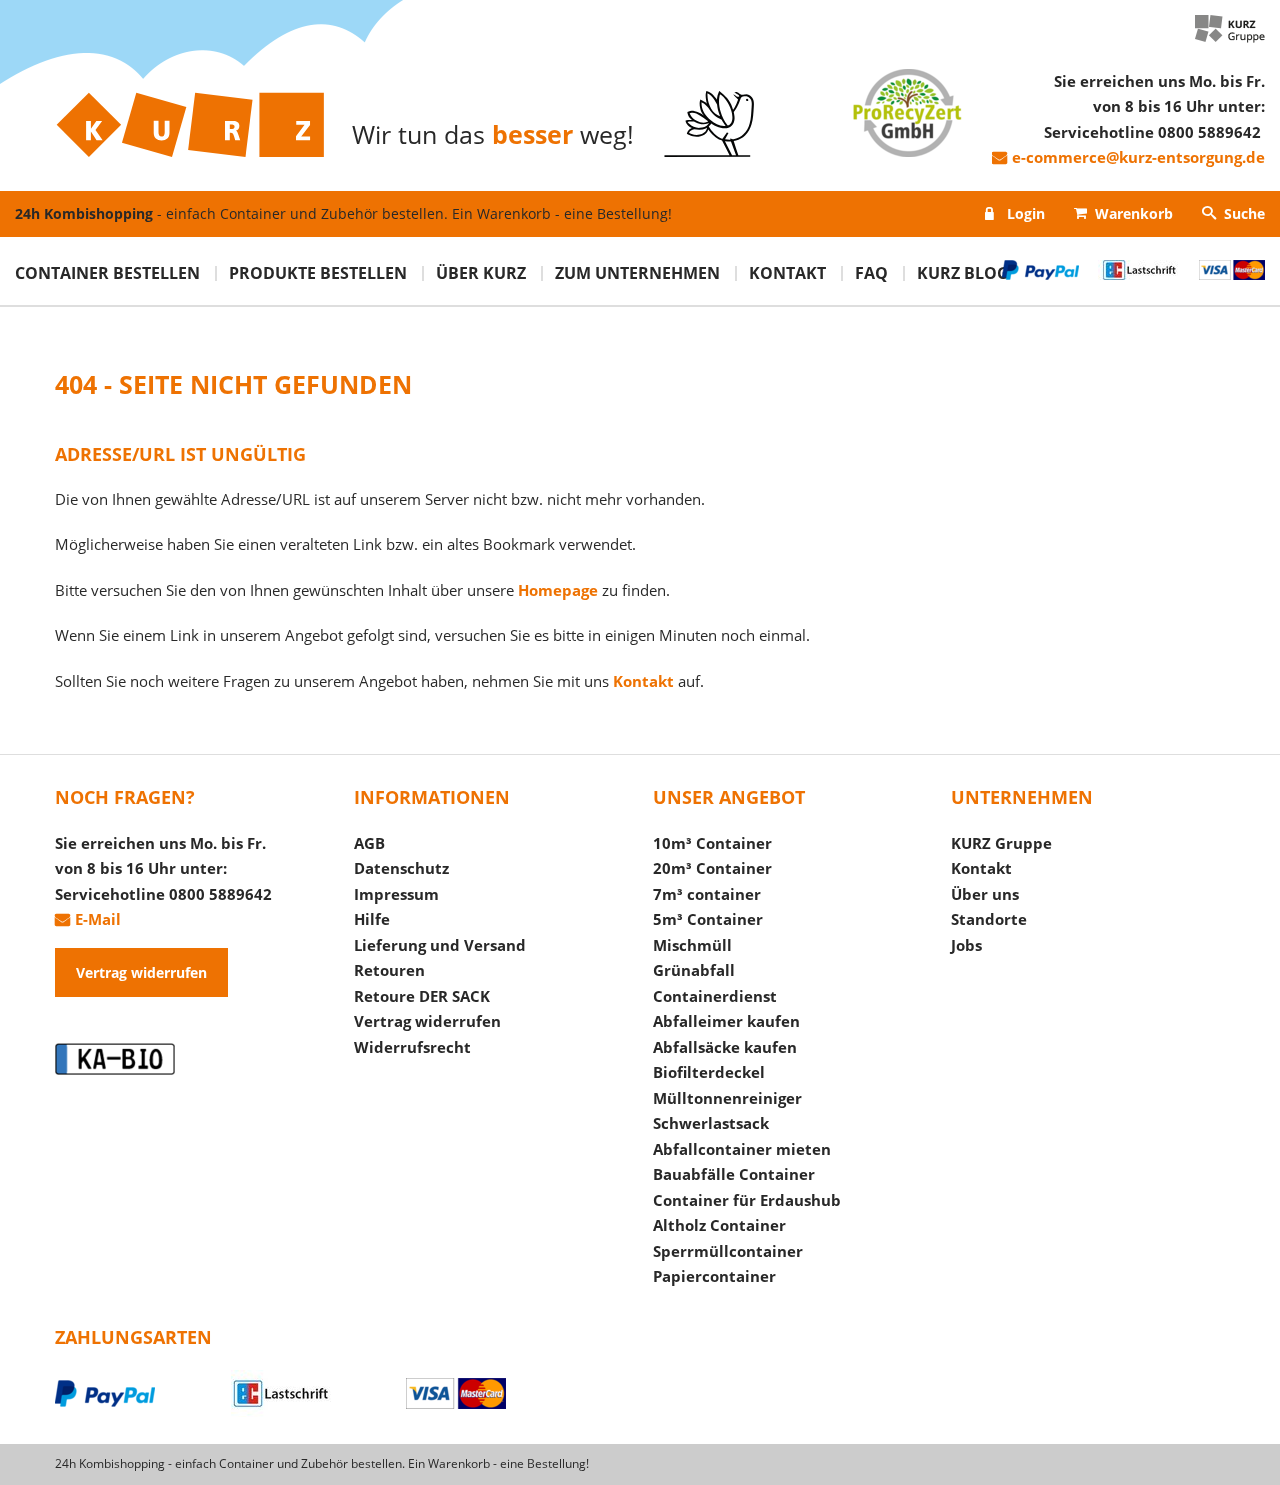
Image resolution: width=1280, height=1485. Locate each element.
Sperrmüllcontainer (728, 1251)
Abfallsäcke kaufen (725, 1047)
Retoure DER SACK (422, 996)
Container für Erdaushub (747, 1200)
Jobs (966, 945)
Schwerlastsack (711, 1123)
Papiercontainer (714, 1276)
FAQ (871, 273)
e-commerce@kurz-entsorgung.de (1138, 157)
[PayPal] (143, 1397)
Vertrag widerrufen (141, 972)
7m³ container (707, 894)
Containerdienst (715, 996)
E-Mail (98, 919)
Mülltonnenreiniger (727, 1098)
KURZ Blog (963, 273)
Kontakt (787, 273)
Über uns (985, 894)
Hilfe (372, 919)
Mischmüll (692, 945)
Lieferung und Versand (440, 945)
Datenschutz (401, 868)
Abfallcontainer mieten (742, 1149)
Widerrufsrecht (412, 1047)
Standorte (989, 919)
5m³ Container (708, 919)
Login (1026, 213)
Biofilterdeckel (709, 1072)
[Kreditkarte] (494, 1397)
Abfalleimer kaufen (726, 1021)
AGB (369, 843)
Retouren (389, 970)
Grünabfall (694, 970)
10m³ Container (712, 843)
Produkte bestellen (318, 273)
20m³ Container (712, 868)
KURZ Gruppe (1001, 843)
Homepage (558, 590)
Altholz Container (719, 1225)
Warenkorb (1134, 213)
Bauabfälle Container (734, 1174)
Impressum (396, 894)
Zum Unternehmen (637, 273)
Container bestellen (107, 273)
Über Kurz (481, 273)
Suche (1244, 213)
